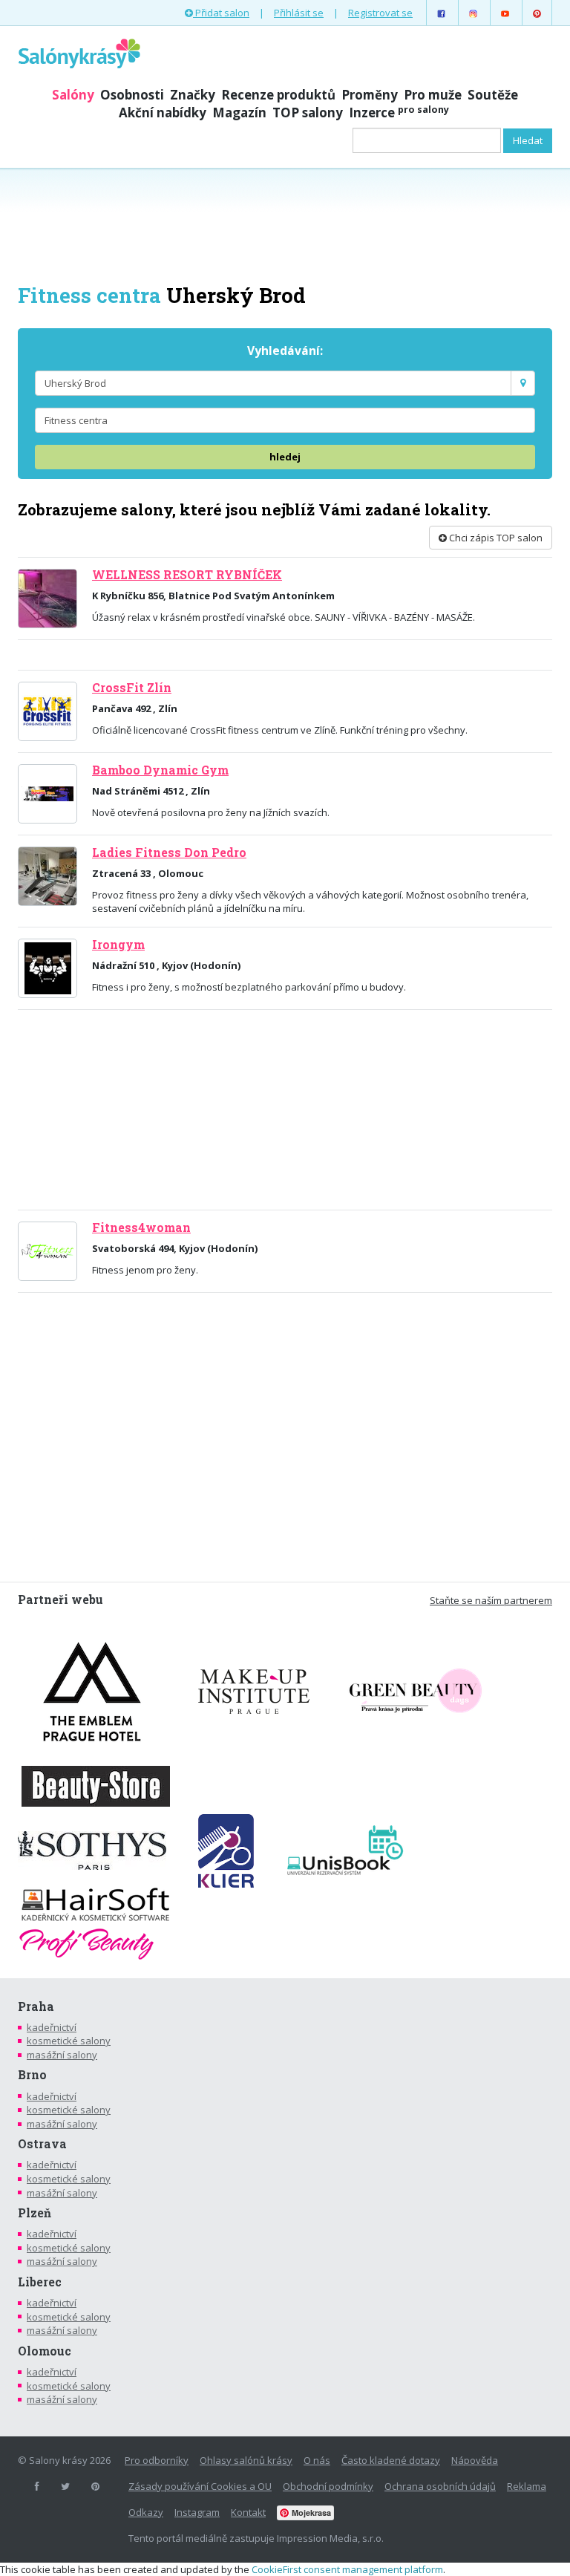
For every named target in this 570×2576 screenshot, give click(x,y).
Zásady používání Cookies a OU (200, 2486)
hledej (285, 457)
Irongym (118, 945)
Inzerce (399, 113)
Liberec (40, 2282)
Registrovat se (380, 13)
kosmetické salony (69, 2041)
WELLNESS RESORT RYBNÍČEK (187, 575)
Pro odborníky (157, 2460)
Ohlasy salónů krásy (246, 2460)
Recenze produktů (278, 95)
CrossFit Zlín (132, 688)
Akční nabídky (163, 113)
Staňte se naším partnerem (491, 1600)
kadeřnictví (52, 2027)
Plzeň (35, 2213)
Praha (36, 2006)
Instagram (197, 2512)
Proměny (370, 95)
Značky (193, 95)
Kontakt (248, 2512)
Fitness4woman (141, 1227)
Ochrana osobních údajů (440, 2486)
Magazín (239, 113)
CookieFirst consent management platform (347, 2569)
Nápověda (475, 2460)
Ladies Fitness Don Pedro (169, 852)
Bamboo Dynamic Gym (160, 770)
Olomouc (45, 2351)
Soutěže (493, 95)
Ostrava (42, 2144)
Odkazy (146, 2512)
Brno (32, 2075)
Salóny (73, 95)
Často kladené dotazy (391, 2460)
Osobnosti (132, 95)
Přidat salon (221, 13)
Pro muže (433, 95)
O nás (317, 2460)
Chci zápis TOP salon (495, 538)
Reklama (527, 2486)
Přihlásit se (299, 13)
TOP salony (308, 113)
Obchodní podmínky (328, 2486)
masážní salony (62, 2055)
